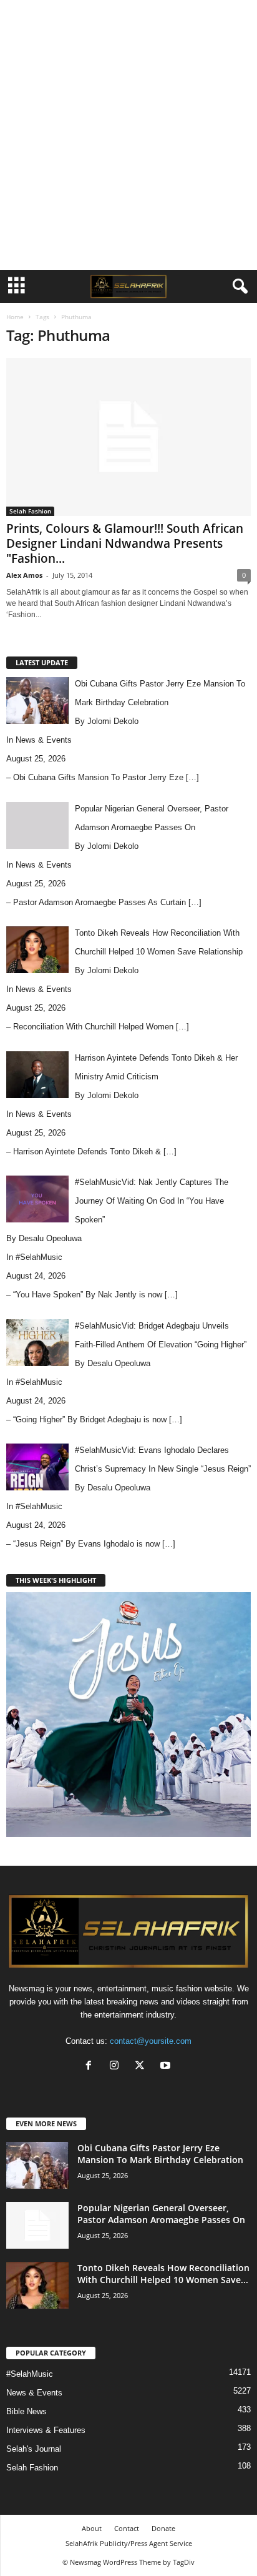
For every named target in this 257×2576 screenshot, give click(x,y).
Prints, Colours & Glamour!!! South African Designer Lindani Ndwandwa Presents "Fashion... (125, 543)
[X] (143, 2067)
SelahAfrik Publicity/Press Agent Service (129, 2543)
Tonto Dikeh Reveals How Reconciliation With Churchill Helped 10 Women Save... (163, 2274)
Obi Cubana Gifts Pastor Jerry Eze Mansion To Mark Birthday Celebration (160, 2154)
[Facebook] (91, 2067)
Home (15, 317)
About (92, 2528)
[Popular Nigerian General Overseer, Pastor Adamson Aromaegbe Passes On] (37, 2225)
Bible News (27, 2411)
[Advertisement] (128, 135)
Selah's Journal (34, 2449)
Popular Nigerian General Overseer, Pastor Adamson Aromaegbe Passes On (161, 2214)
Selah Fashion (30, 511)
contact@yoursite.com (151, 2041)
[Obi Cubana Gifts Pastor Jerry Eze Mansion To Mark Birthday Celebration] (37, 2165)
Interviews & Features (46, 2430)
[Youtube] (167, 2067)
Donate (163, 2528)
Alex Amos (24, 575)
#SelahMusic (39, 1257)
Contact (127, 2528)
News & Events (44, 740)
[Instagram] (117, 2067)
